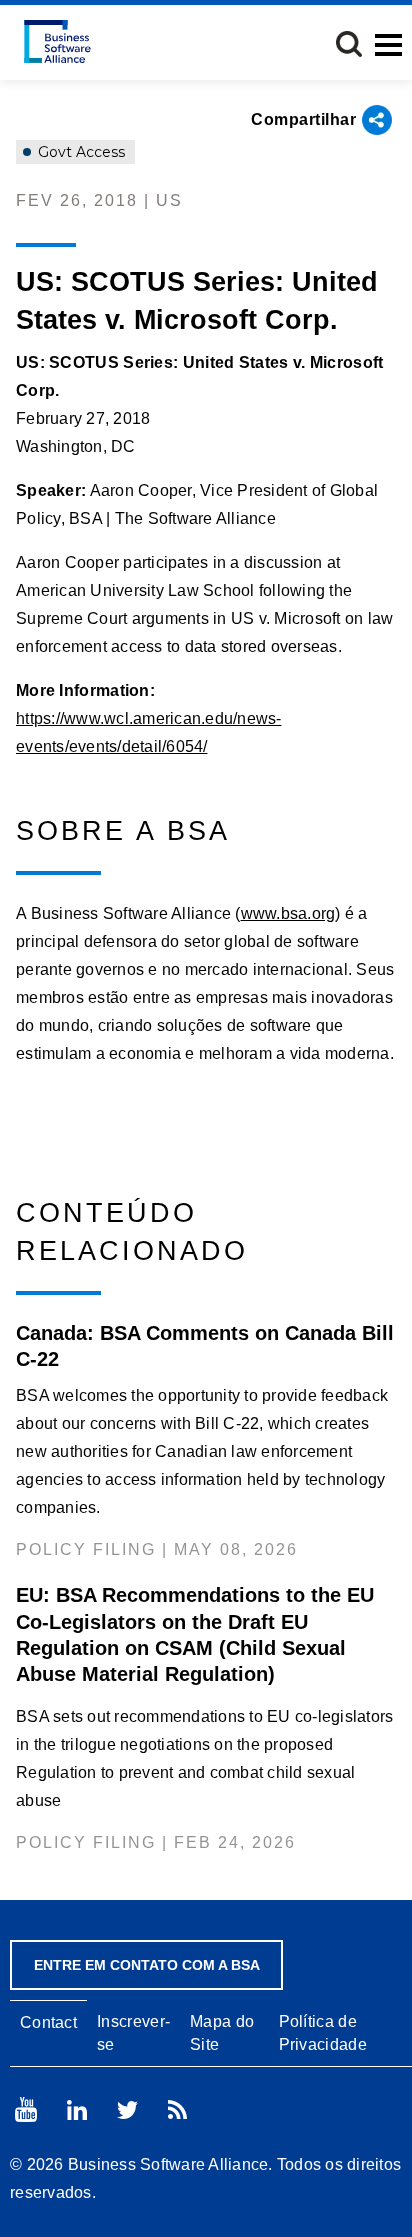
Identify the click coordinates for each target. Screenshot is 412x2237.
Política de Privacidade (323, 2033)
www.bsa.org (288, 913)
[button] (349, 44)
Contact (48, 2022)
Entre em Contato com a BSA (147, 1965)
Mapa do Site (222, 2033)
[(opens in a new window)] (26, 2109)
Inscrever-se (133, 2033)
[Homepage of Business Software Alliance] (57, 41)
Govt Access (79, 152)
